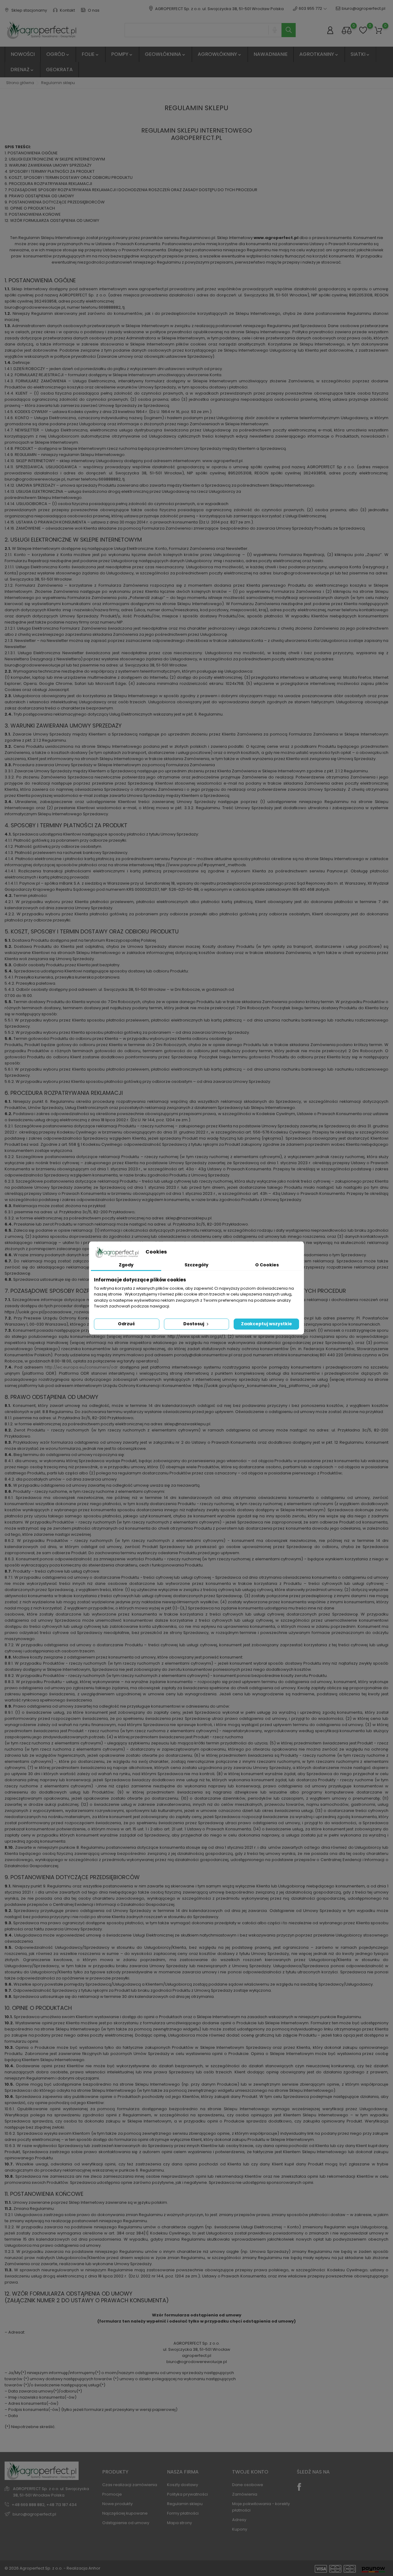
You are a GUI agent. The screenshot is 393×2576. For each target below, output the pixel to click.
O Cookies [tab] (267, 1265)
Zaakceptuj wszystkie (267, 1324)
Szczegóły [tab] (196, 1265)
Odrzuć (126, 1324)
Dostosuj (194, 1324)
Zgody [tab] (126, 1265)
